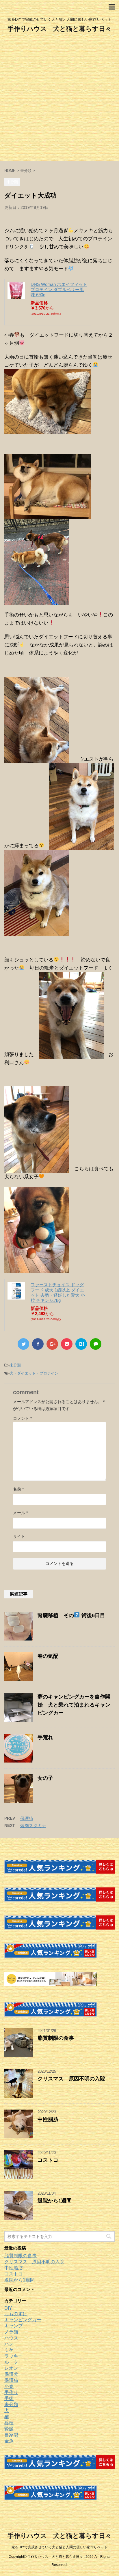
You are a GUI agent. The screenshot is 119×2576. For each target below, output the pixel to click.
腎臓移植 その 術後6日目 (71, 1615)
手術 (9, 2398)
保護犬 (11, 2374)
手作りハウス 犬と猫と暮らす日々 (59, 29)
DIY (8, 2308)
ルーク (11, 2362)
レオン (11, 2368)
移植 (9, 2423)
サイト (19, 1536)
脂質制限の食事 (56, 2038)
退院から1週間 (55, 2201)
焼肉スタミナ (33, 1826)
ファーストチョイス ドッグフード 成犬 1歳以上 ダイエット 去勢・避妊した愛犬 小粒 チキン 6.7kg (58, 1292)
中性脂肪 (48, 2119)
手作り (11, 2392)
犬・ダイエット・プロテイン (34, 1373)
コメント (22, 1418)
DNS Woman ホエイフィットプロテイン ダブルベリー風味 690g (59, 289)
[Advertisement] (59, 99)
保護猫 (27, 1818)
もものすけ (16, 2314)
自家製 (11, 2435)
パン (9, 2344)
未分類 (15, 1365)
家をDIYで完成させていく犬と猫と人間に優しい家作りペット (59, 2547)
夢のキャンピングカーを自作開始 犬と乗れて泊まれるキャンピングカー (74, 1705)
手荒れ (45, 1737)
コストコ (48, 2160)
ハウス (11, 2338)
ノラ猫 (11, 2332)
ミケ (9, 2350)
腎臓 (9, 2429)
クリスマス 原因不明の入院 (71, 2079)
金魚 (9, 2441)
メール (20, 1513)
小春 (9, 2386)
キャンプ (14, 2326)
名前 (18, 1489)
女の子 (45, 1778)
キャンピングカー (23, 2320)
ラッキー (14, 2356)
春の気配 (48, 1656)
